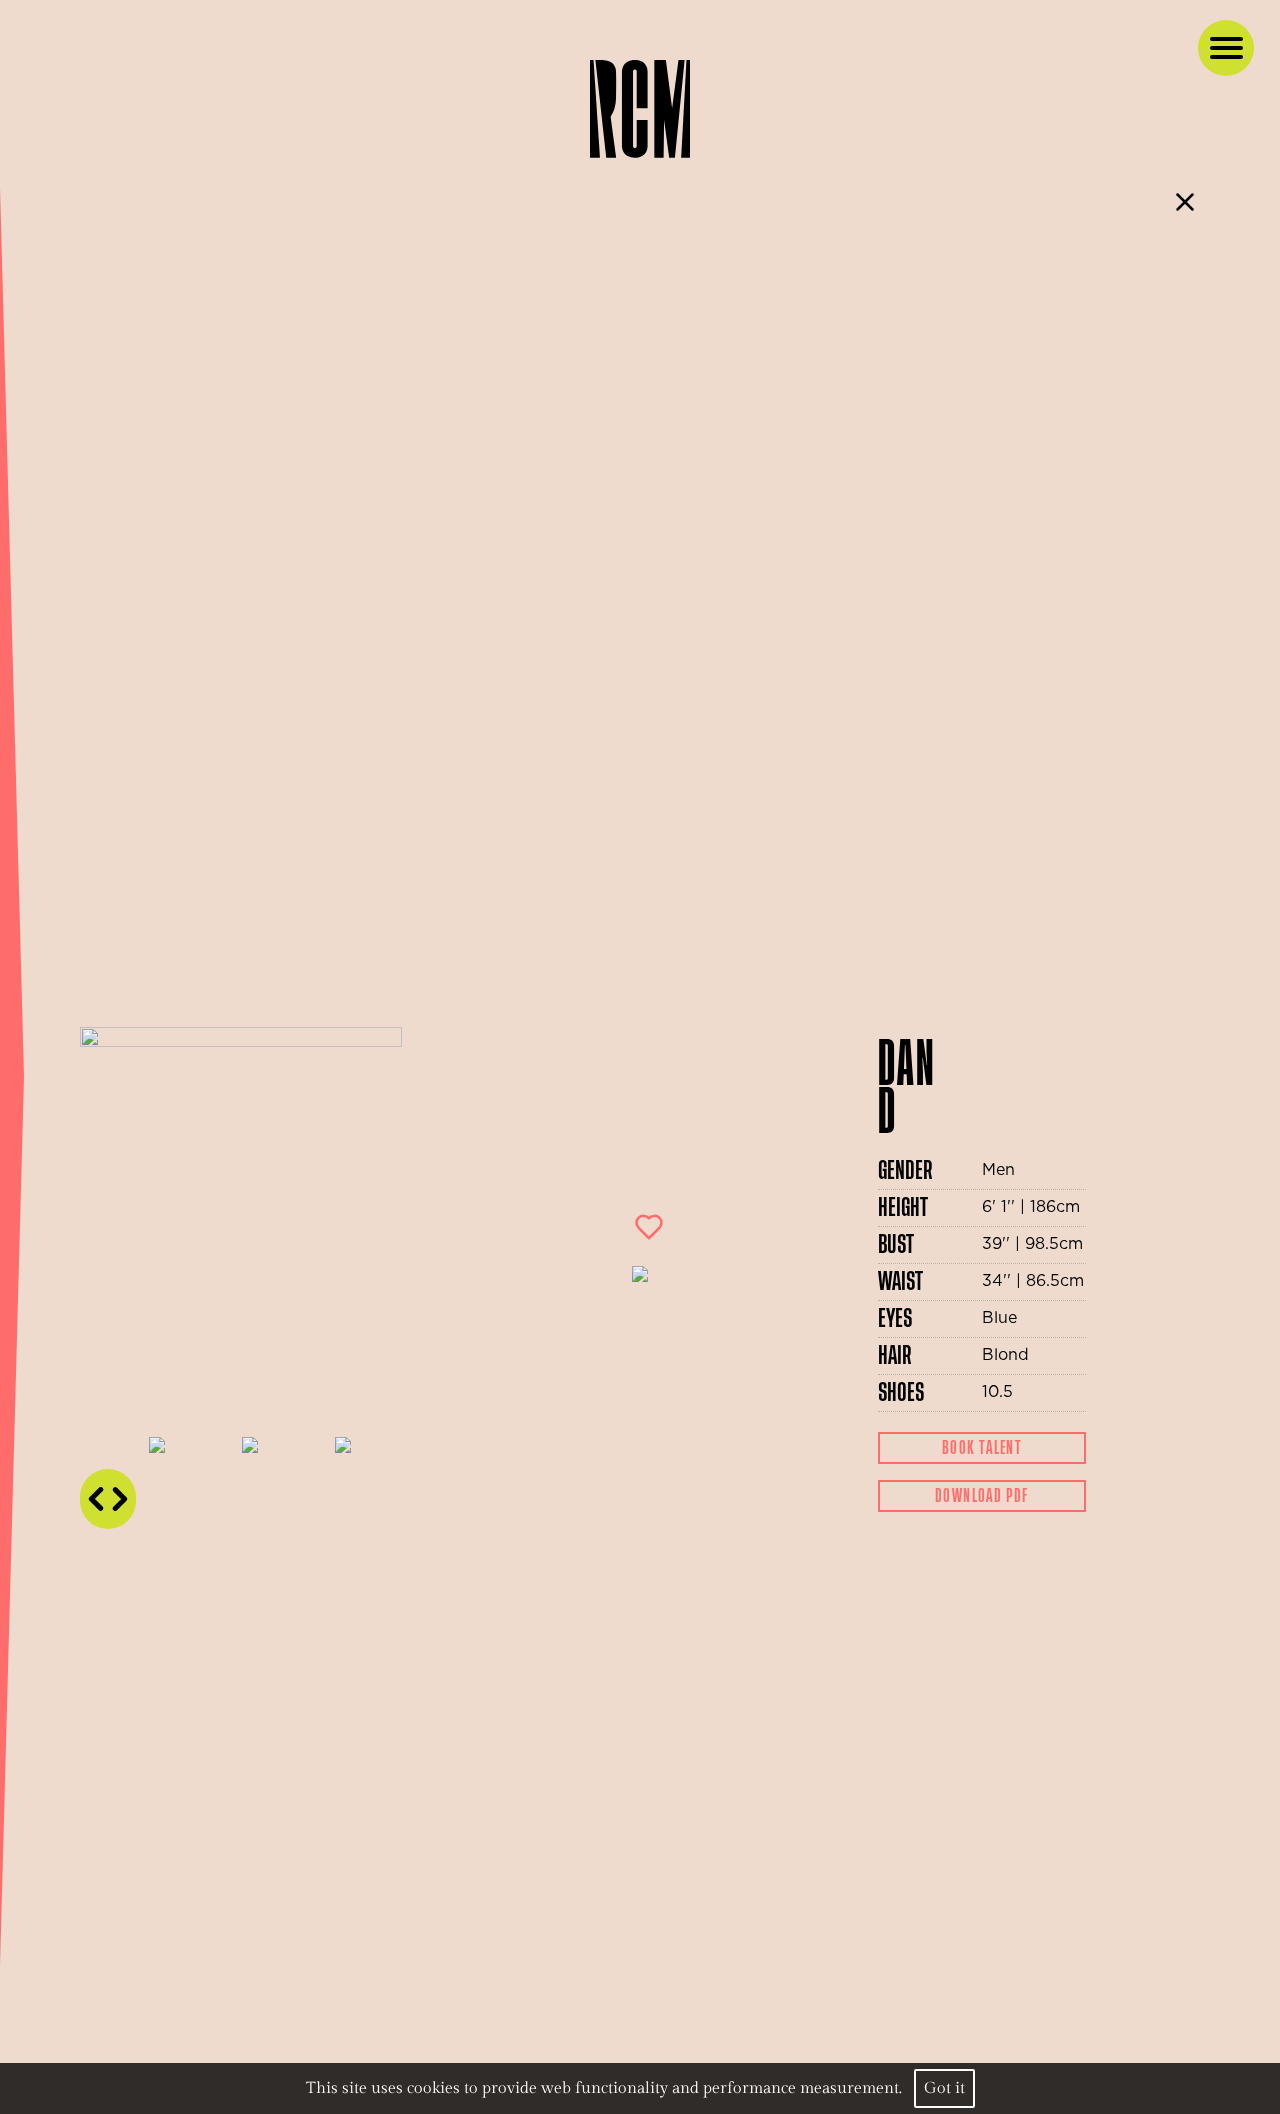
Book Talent (982, 1448)
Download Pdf (982, 1496)
